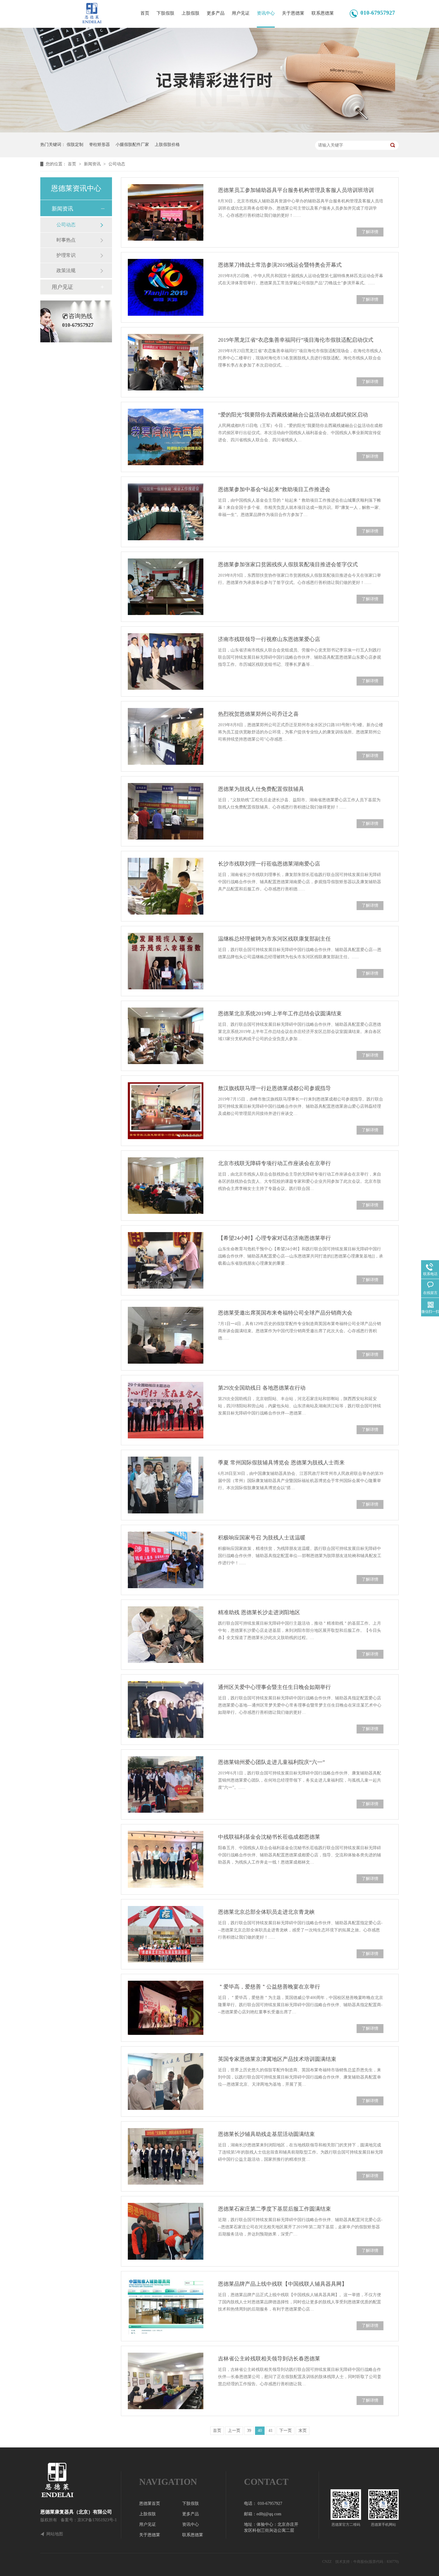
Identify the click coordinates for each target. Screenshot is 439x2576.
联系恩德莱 (323, 13)
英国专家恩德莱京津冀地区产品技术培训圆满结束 (277, 2059)
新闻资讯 (93, 164)
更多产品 (216, 13)
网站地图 (55, 2534)
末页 (303, 2431)
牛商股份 (360, 2562)
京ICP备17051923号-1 (97, 2520)
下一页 (285, 2431)
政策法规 (66, 270)
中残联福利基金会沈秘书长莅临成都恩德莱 (269, 1837)
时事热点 (66, 240)
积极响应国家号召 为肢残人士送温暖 (262, 1538)
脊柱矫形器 (99, 145)
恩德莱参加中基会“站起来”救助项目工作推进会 (274, 489)
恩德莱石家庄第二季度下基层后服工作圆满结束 (274, 2209)
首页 (145, 13)
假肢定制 (75, 145)
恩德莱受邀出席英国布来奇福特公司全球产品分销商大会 (285, 1313)
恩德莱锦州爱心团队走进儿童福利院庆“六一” (271, 1762)
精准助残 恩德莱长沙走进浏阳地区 (259, 1612)
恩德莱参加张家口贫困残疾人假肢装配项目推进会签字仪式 (288, 564)
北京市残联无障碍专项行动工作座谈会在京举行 (274, 1163)
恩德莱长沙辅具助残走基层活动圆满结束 (266, 2134)
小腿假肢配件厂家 (132, 145)
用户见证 (241, 13)
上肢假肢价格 (167, 145)
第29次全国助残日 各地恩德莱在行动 (262, 1388)
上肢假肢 (191, 13)
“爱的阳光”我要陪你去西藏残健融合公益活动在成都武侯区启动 (293, 415)
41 (271, 2431)
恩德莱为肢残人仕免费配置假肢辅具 (261, 789)
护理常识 (66, 255)
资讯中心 (266, 13)
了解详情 (370, 232)
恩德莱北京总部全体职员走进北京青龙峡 (266, 1912)
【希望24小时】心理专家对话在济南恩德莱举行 (274, 1238)
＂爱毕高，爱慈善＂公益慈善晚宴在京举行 (269, 1987)
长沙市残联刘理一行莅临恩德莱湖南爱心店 (269, 864)
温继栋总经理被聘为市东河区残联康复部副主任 (274, 939)
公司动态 (117, 164)
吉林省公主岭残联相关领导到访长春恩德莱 (269, 2359)
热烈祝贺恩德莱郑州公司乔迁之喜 (258, 714)
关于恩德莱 (293, 13)
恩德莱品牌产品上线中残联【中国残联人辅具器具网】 (283, 2284)
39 (249, 2431)
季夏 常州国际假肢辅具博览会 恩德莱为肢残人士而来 (281, 1463)
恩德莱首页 (150, 2503)
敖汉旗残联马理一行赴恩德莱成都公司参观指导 (274, 1088)
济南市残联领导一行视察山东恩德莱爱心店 (269, 639)
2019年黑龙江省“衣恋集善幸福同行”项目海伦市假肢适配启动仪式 (296, 340)
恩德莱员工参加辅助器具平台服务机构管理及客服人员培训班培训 (296, 190)
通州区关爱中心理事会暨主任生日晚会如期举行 (274, 1687)
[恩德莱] (81, 2480)
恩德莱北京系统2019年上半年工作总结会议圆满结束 (280, 1014)
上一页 (234, 2431)
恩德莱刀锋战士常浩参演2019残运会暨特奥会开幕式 (280, 265)
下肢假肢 (165, 13)
